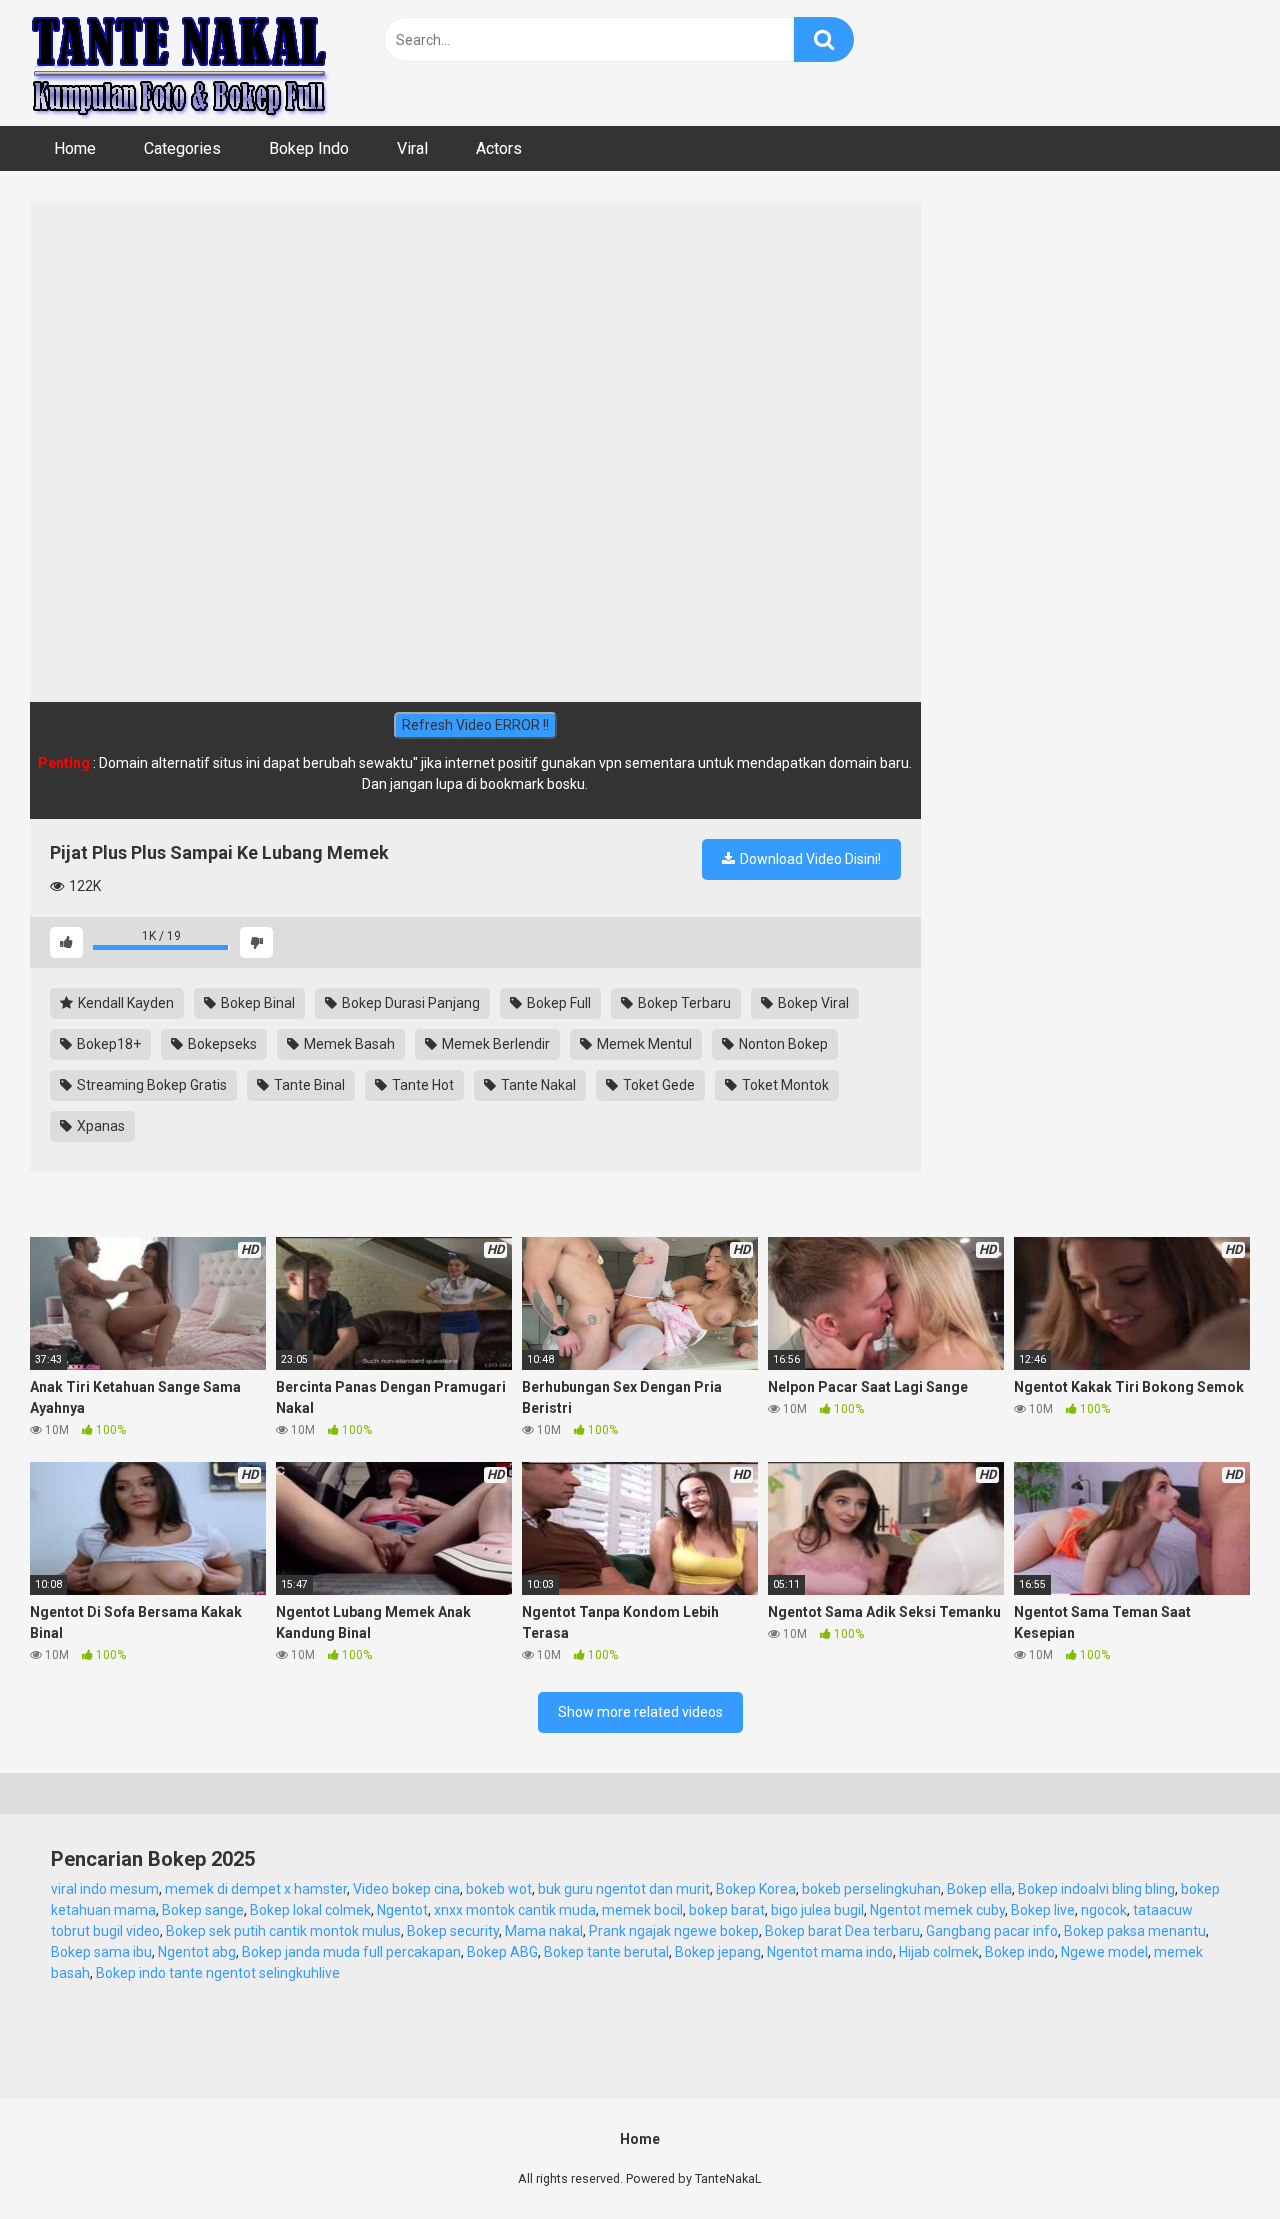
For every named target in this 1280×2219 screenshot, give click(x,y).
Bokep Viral (812, 1003)
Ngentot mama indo (830, 1952)
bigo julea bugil (817, 1910)
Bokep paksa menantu (1135, 1931)
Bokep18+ (107, 1044)
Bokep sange (203, 1910)
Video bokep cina (406, 1889)
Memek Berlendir (494, 1044)
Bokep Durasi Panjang (409, 1003)
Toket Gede (657, 1085)
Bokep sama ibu (101, 1952)
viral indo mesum (105, 1889)
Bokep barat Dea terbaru (842, 1931)
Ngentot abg (197, 1952)
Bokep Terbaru (683, 1003)
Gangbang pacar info (992, 1931)
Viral (412, 148)
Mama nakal (544, 1931)
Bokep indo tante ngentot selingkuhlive (218, 1973)
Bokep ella (979, 1889)
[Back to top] (1213, 2158)
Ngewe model (1104, 1952)
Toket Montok (784, 1085)
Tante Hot (421, 1085)
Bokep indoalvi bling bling (1096, 1889)
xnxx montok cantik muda (515, 1910)
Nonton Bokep (782, 1044)
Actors (499, 148)
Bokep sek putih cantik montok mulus (283, 1931)
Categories (182, 148)
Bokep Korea (756, 1889)
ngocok (1104, 1910)
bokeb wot (499, 1889)
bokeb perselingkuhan (871, 1889)
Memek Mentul (643, 1044)
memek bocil (642, 1910)
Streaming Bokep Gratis (150, 1085)
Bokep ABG (502, 1952)
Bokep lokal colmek (310, 1910)
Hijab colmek (939, 1952)
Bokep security (453, 1931)
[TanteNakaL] (180, 63)
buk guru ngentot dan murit (624, 1889)
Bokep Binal (256, 1003)
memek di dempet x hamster (256, 1889)
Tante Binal (308, 1085)
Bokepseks (221, 1044)
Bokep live (1043, 1910)
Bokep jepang (718, 1952)
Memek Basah (348, 1044)
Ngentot (402, 1910)
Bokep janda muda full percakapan (351, 1952)
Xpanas (99, 1126)
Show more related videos (640, 1712)
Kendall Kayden (124, 1003)
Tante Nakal (537, 1085)
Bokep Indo (309, 148)
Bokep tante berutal (606, 1952)
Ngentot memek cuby (937, 1910)
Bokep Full (557, 1003)
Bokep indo (1020, 1952)
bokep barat (727, 1910)
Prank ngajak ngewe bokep (674, 1931)
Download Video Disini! (809, 859)
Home (75, 148)
